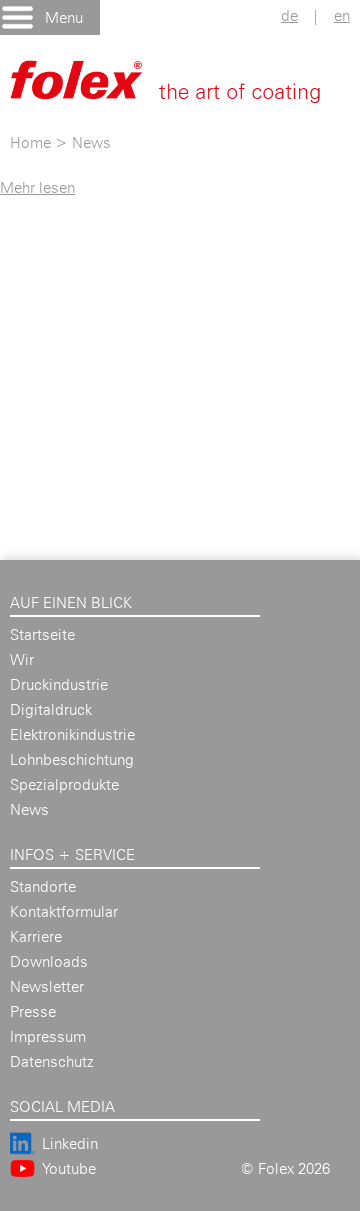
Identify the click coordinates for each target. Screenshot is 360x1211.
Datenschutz (52, 1061)
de (289, 15)
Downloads (49, 961)
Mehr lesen (37, 187)
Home (30, 142)
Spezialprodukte (64, 784)
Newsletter (47, 986)
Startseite (42, 634)
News (91, 142)
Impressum (48, 1036)
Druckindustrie (59, 684)
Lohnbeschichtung (72, 759)
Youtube (69, 1168)
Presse (33, 1011)
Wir (22, 659)
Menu (64, 17)
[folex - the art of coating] (185, 90)
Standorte (43, 886)
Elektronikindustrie (72, 734)
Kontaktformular (64, 911)
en (342, 15)
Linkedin (70, 1143)
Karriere (36, 936)
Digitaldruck (51, 709)
